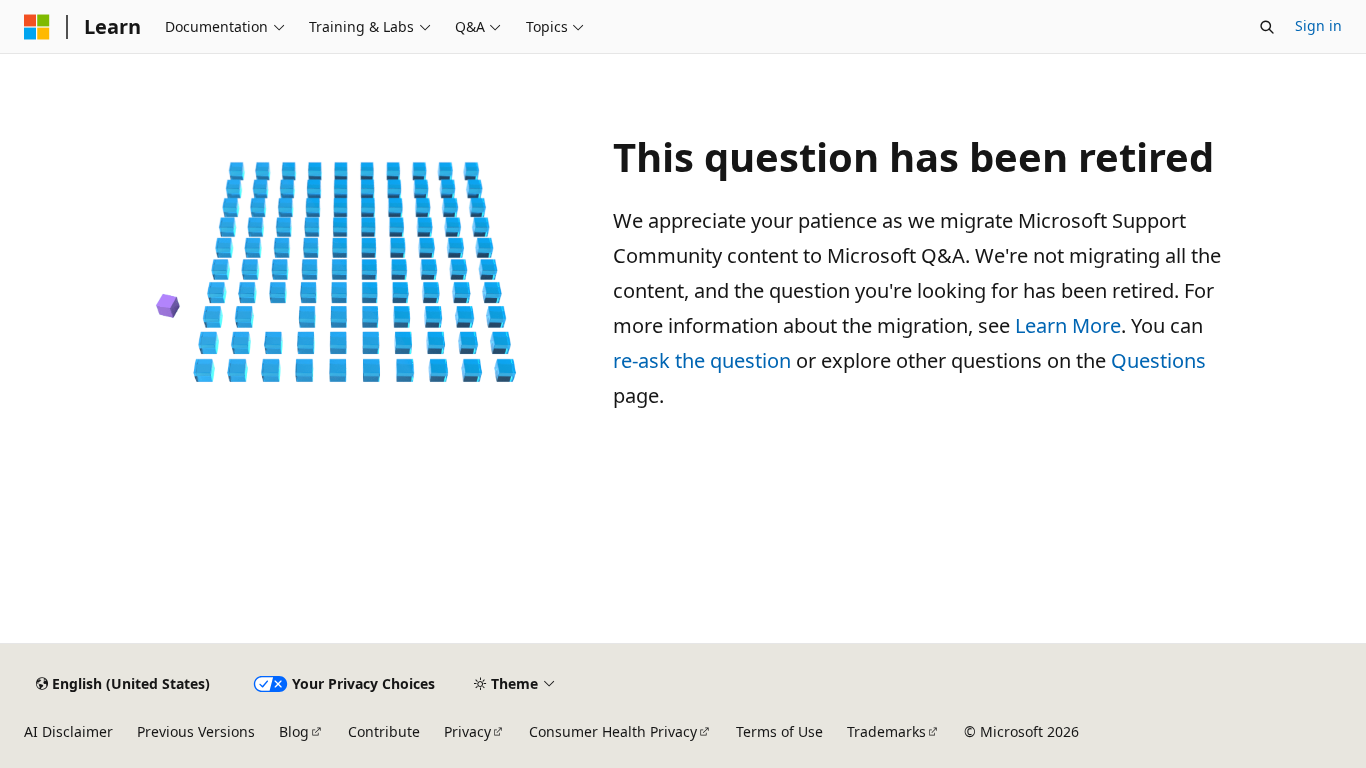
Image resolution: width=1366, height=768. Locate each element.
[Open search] (1267, 27)
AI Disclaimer (68, 731)
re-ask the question (702, 360)
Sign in (1318, 25)
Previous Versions (196, 731)
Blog (294, 731)
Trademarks (886, 731)
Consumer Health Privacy (613, 731)
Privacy (467, 731)
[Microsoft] (37, 27)
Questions (1158, 360)
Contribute (384, 731)
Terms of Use (779, 731)
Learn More (1068, 325)
